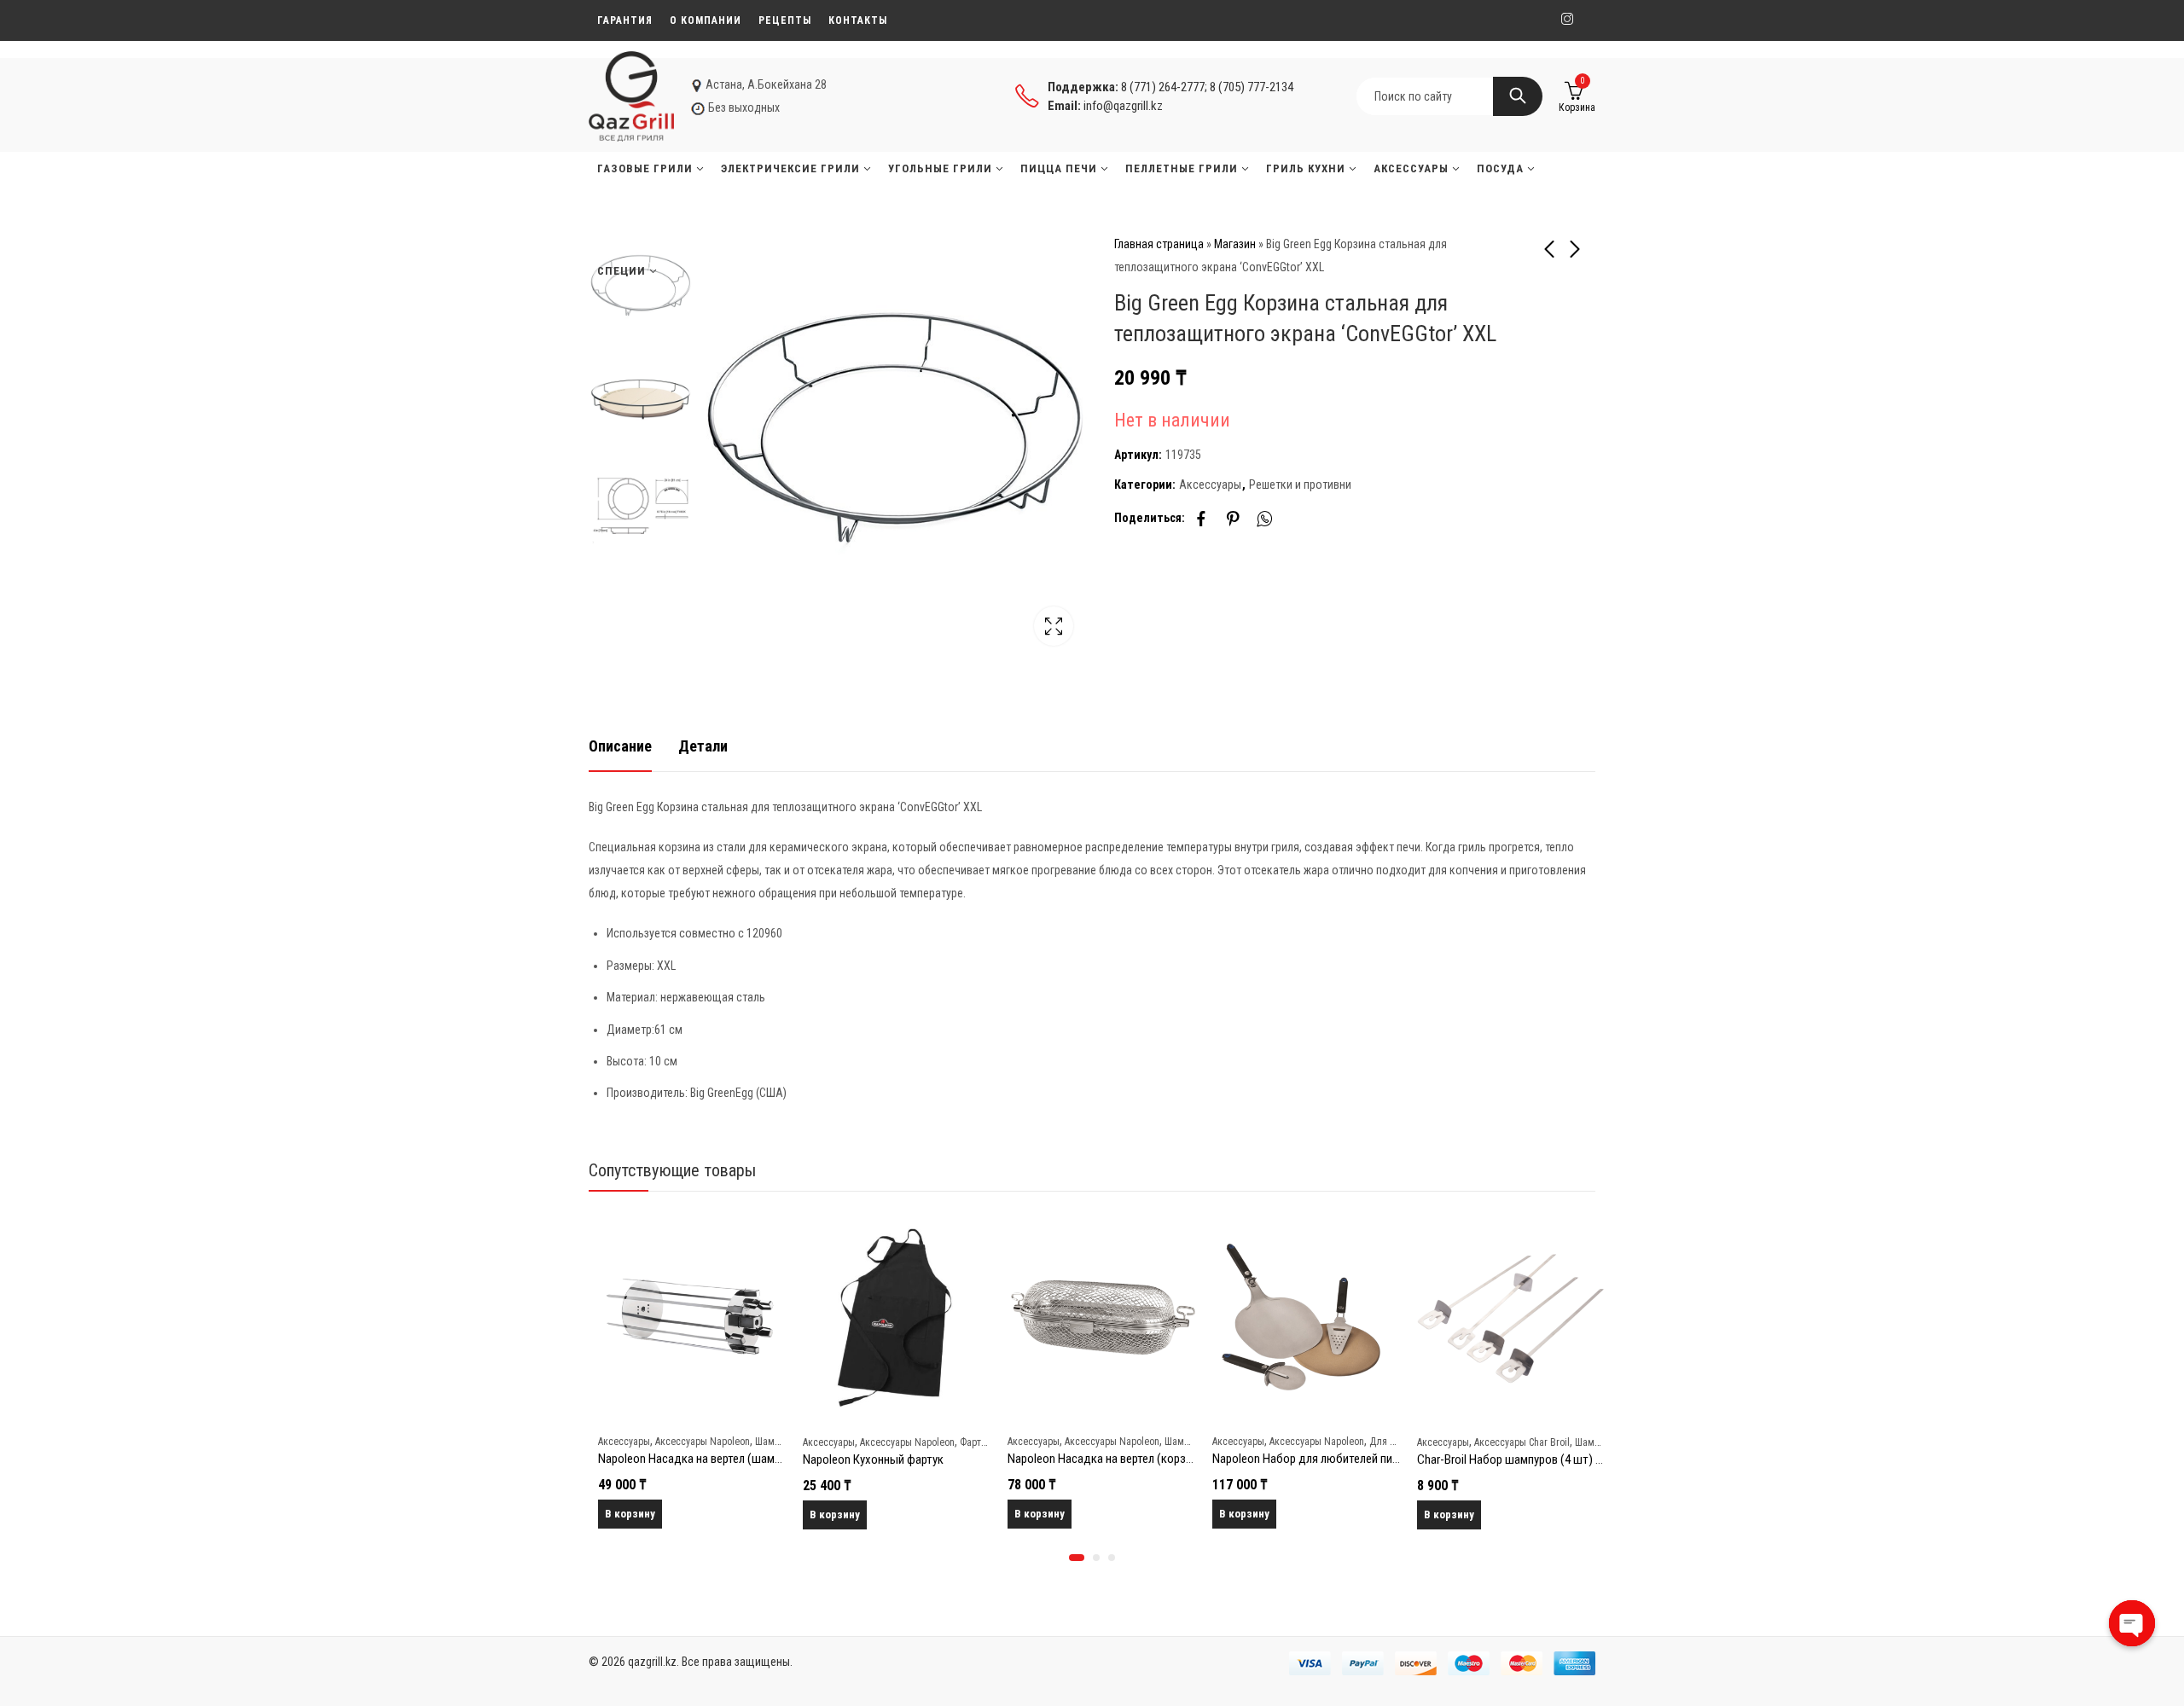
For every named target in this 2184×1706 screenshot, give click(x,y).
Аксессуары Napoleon (693, 1442)
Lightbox (1054, 626)
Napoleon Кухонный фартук (864, 1459)
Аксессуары (1210, 485)
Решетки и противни (1300, 485)
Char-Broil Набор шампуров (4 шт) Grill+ (1509, 1459)
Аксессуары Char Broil (1513, 1442)
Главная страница (1159, 244)
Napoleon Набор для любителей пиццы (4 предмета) (1339, 1459)
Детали (703, 746)
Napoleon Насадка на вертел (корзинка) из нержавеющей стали (1164, 1459)
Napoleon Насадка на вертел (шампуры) (692, 1459)
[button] (1077, 1558)
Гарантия (625, 20)
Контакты (858, 20)
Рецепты (785, 20)
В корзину (621, 1514)
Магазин (1235, 244)
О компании (706, 20)
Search (1518, 96)
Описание (620, 746)
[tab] (620, 747)
